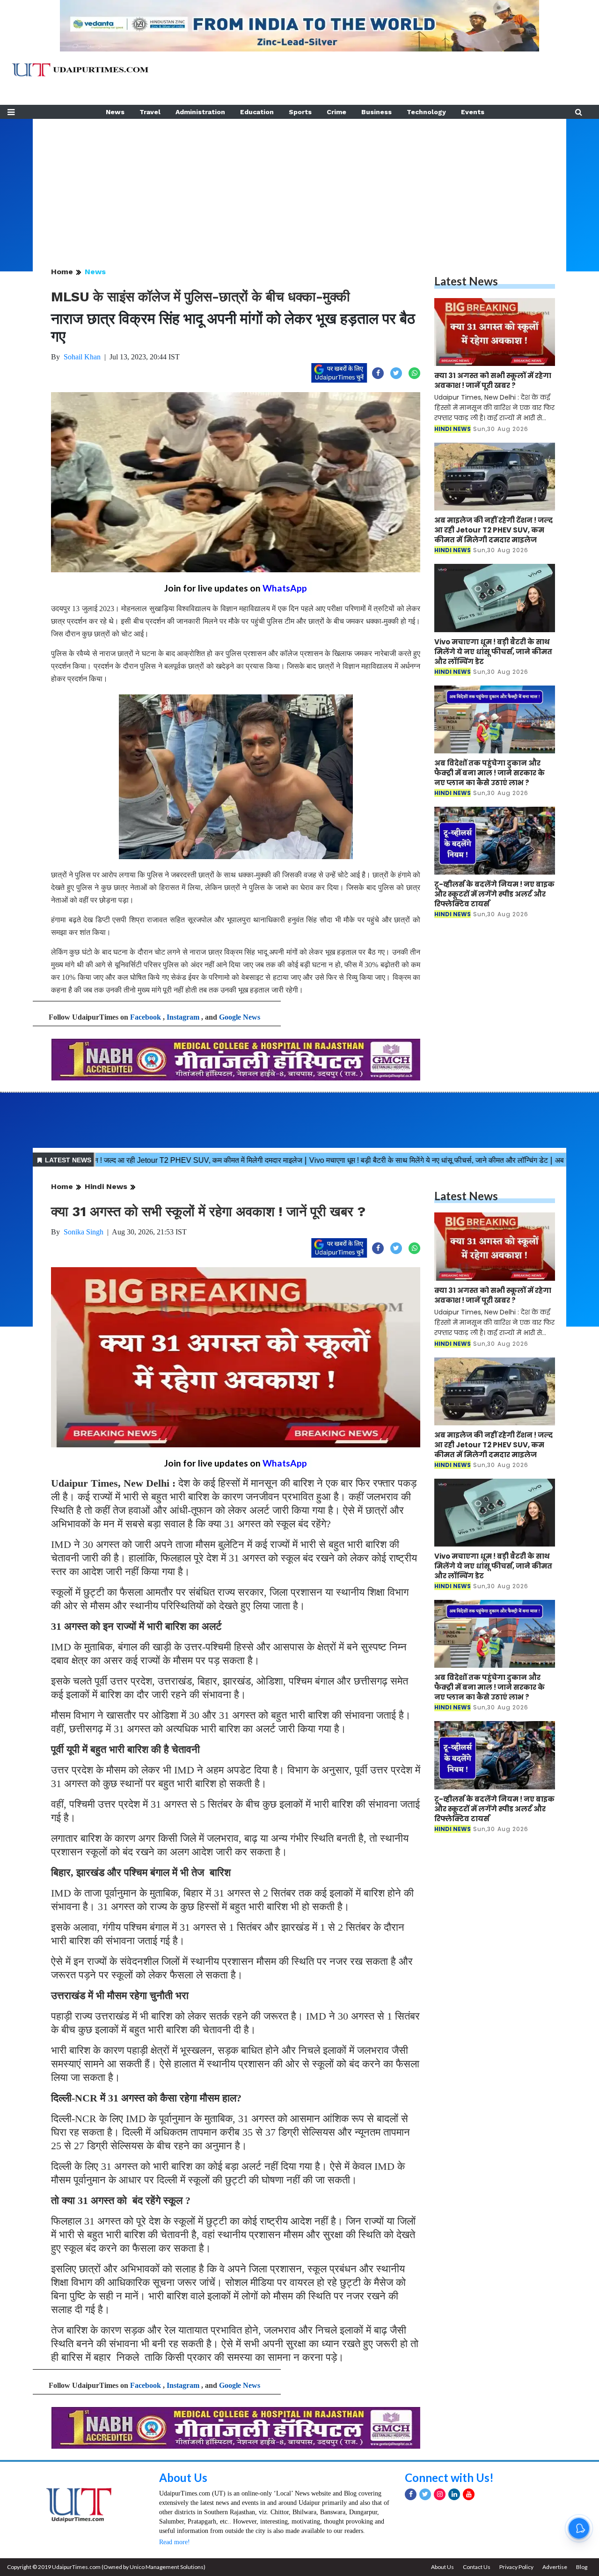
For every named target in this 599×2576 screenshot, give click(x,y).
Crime (336, 112)
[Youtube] (469, 2494)
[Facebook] (411, 2494)
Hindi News (106, 1186)
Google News (240, 1017)
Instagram (183, 1017)
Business (376, 112)
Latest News (466, 281)
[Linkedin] (454, 2494)
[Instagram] (440, 2494)
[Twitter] (425, 2494)
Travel (150, 112)
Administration (200, 112)
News (115, 112)
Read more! (175, 2542)
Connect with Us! (449, 2477)
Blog (582, 2567)
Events (473, 112)
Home (62, 272)
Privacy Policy (516, 2567)
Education (257, 112)
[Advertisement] (299, 184)
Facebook (146, 1017)
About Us (183, 2477)
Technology (426, 112)
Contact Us (477, 2567)
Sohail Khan (82, 357)
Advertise (555, 2567)
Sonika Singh (84, 1232)
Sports (300, 112)
